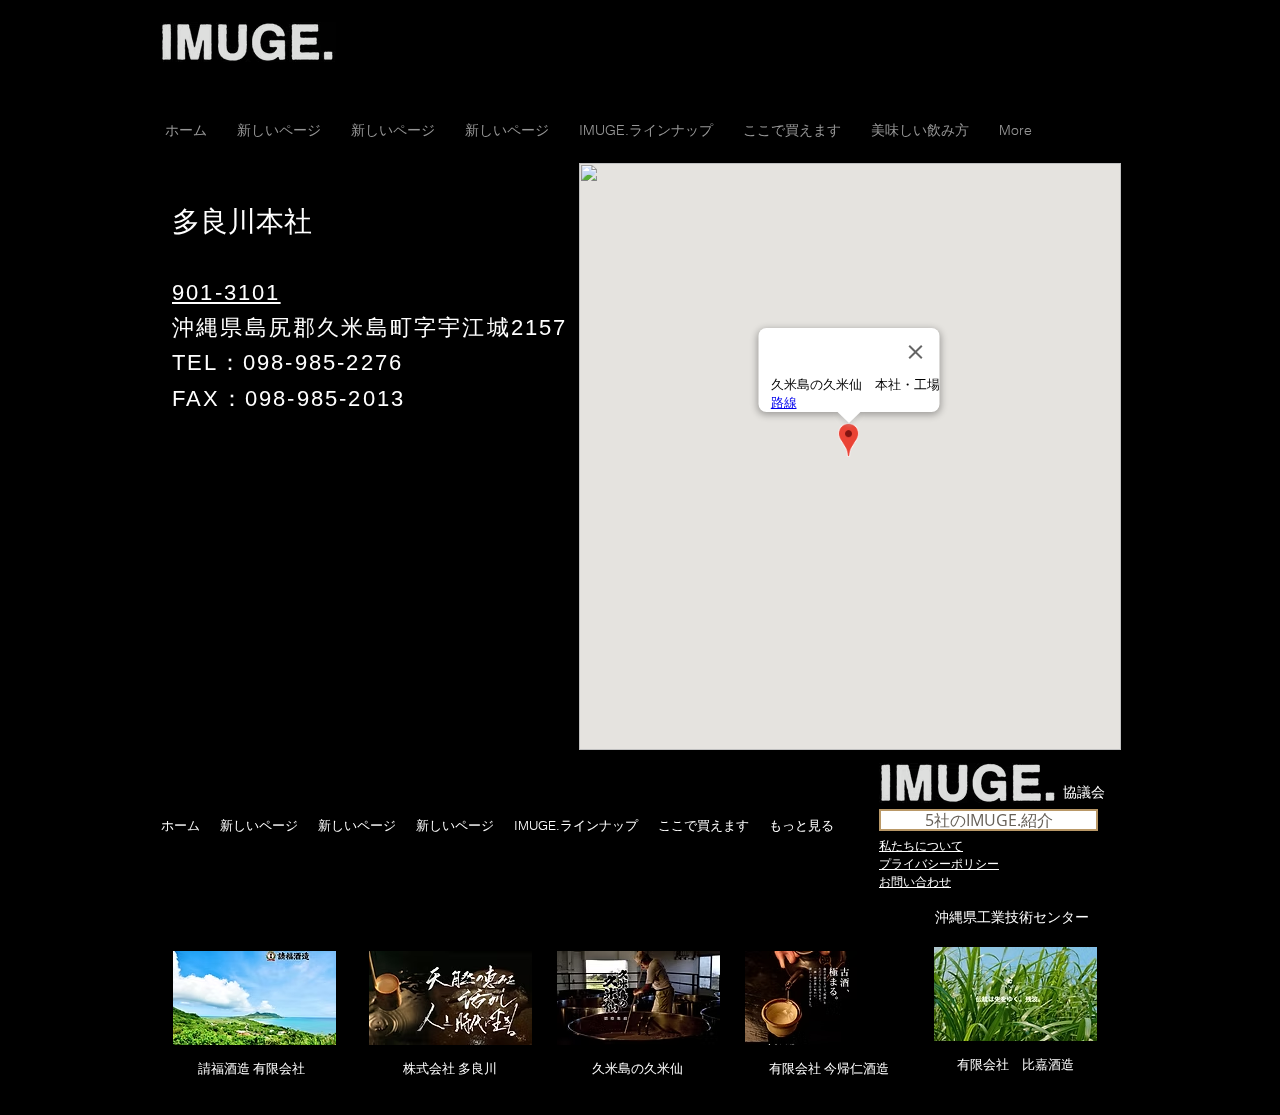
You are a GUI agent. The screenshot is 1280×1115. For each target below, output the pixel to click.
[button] (792, 130)
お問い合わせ (915, 881)
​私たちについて (921, 845)
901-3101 (226, 292)
